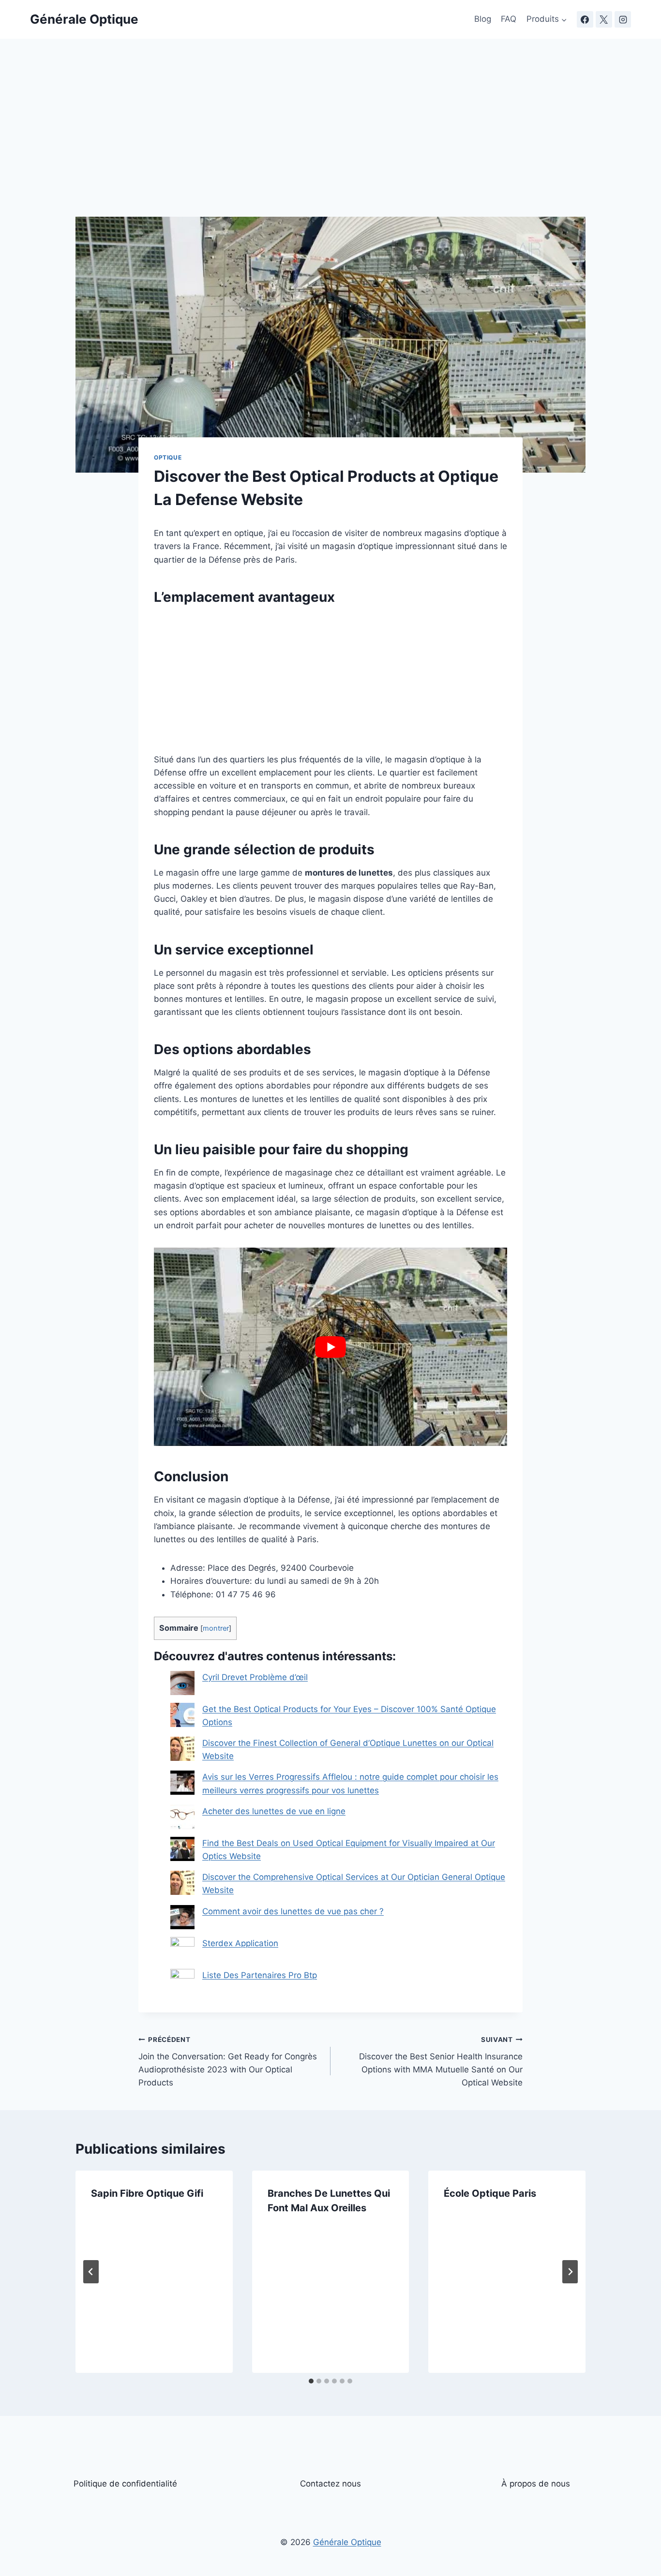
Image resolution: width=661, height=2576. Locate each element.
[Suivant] (570, 2272)
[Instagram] (623, 19)
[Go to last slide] (91, 2272)
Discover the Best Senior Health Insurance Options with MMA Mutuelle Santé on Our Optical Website (441, 2062)
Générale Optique (347, 2542)
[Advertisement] (330, 145)
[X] (604, 19)
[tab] (311, 2381)
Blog (483, 19)
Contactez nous (330, 2484)
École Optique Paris (490, 2193)
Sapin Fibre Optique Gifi (147, 2193)
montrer (216, 1628)
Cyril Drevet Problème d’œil (255, 1677)
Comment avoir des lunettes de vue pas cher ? (293, 1911)
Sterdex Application (240, 1943)
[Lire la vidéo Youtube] (330, 1347)
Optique (168, 457)
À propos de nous (536, 2484)
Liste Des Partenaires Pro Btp (260, 1975)
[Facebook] (585, 19)
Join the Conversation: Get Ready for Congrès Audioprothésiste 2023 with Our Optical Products (228, 2062)
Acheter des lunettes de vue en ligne (274, 1811)
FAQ (509, 19)
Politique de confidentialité (125, 2484)
